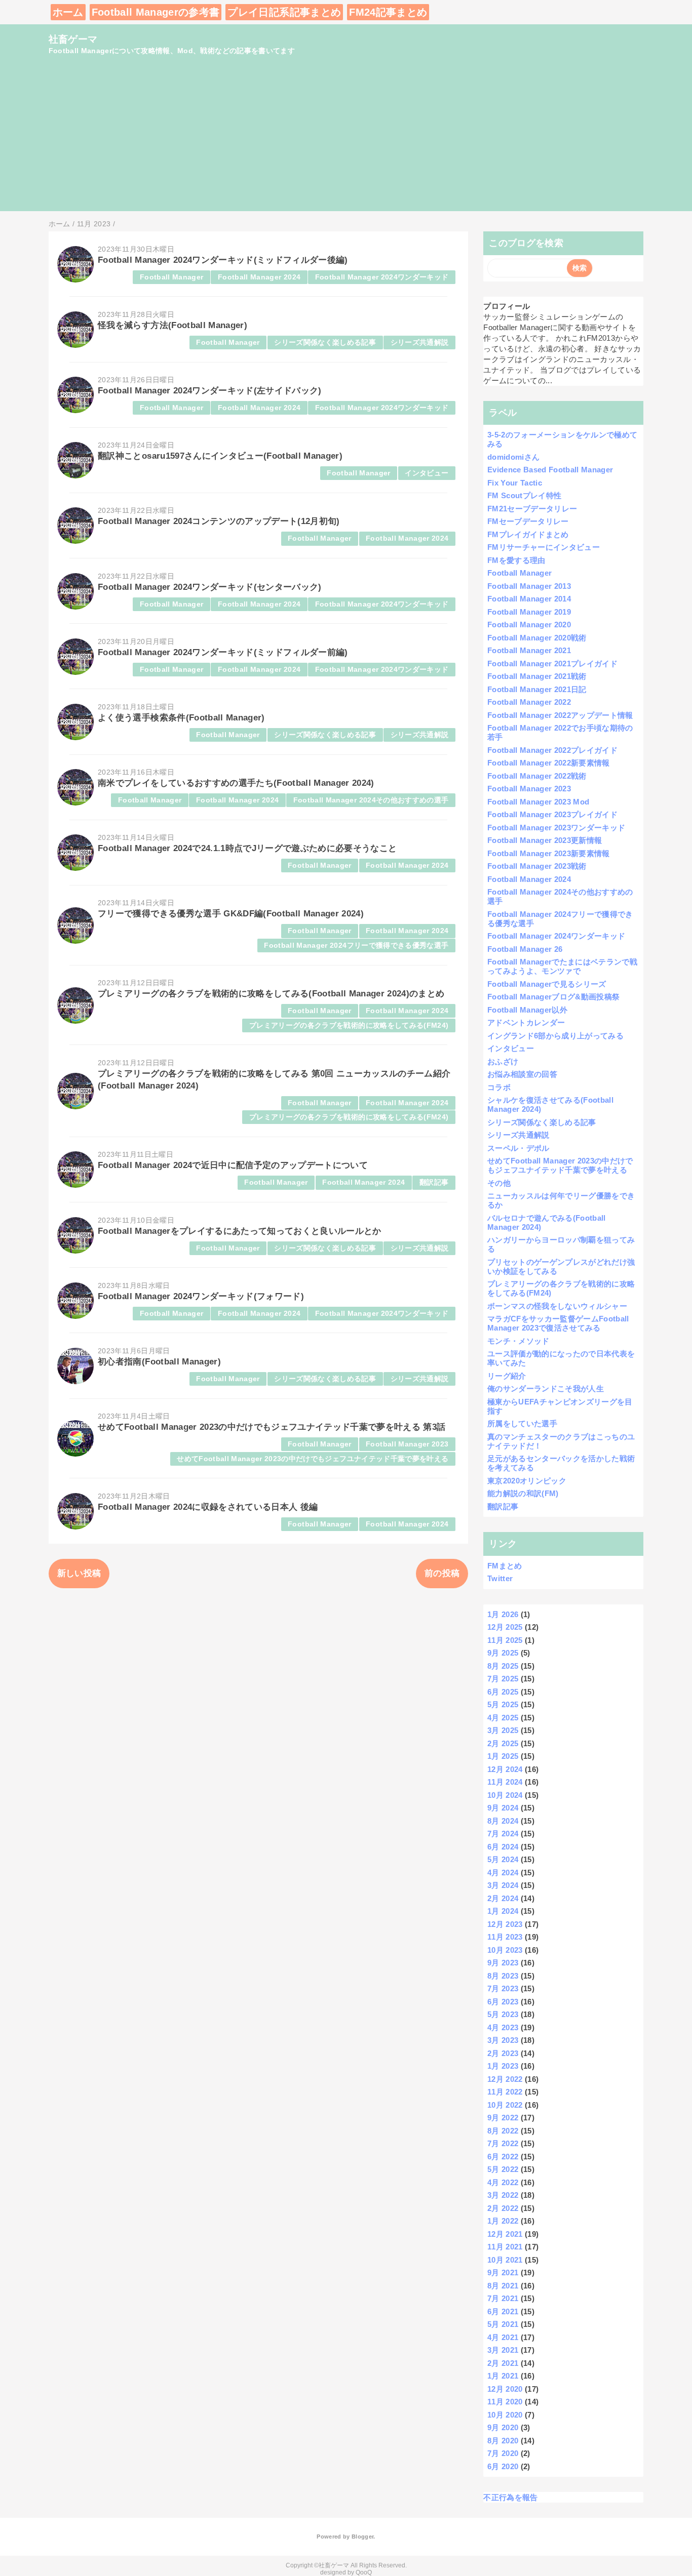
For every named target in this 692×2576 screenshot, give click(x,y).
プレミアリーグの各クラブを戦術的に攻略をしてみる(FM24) (349, 1025)
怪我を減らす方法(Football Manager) (172, 325)
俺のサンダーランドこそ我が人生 (546, 1388)
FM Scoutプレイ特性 (524, 495)
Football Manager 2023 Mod (539, 802)
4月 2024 (503, 1873)
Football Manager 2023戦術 (537, 866)
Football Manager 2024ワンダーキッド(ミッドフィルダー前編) (223, 652)
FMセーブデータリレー (528, 521)
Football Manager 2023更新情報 (545, 840)
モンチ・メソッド (518, 1341)
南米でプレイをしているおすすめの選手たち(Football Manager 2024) (236, 783)
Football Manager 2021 (529, 650)
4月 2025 (503, 1718)
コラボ (499, 1087)
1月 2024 (503, 1911)
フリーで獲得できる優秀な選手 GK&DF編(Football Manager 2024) (231, 914)
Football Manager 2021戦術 (537, 676)
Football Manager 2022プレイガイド (552, 750)
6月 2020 (503, 2466)
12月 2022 (505, 2079)
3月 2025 (503, 1730)
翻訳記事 (434, 1182)
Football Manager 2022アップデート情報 (560, 715)
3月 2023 (503, 2040)
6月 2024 (503, 1847)
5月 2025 (503, 1704)
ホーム (68, 12)
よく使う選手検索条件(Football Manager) (181, 718)
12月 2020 (505, 2389)
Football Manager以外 (527, 1010)
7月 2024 (503, 1834)
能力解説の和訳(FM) (523, 1493)
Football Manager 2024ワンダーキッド (382, 277)
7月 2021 (503, 2298)
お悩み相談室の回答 (522, 1074)
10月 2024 (505, 1795)
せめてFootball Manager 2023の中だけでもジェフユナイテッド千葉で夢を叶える (313, 1459)
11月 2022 (505, 2092)
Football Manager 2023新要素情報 (549, 853)
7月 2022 (503, 2143)
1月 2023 (503, 2066)
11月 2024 (505, 1782)
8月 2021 (503, 2286)
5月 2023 (503, 2014)
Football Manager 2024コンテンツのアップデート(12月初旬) (219, 521)
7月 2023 (503, 1988)
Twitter (500, 1578)
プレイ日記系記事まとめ (284, 12)
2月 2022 (503, 2208)
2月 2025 (503, 1743)
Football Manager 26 (525, 949)
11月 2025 (505, 1640)
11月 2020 (505, 2402)
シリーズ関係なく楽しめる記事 (325, 343)
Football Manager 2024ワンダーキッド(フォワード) (201, 1296)
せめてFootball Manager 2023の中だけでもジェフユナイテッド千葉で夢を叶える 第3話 (272, 1427)
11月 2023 (505, 1937)
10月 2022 (505, 2105)
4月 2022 (503, 2182)
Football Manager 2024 (259, 277)
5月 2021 (503, 2324)
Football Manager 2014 (529, 599)
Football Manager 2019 (529, 612)
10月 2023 (505, 1950)
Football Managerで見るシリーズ (547, 984)
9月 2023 (503, 1963)
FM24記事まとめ (388, 12)
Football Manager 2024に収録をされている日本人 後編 (208, 1507)
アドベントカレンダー (526, 1022)
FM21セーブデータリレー (532, 509)
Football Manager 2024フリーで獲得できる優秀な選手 (356, 945)
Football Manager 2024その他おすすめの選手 (371, 800)
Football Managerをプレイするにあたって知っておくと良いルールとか (240, 1231)
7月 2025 (503, 1679)
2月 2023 (503, 2053)
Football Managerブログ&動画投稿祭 (554, 997)
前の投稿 (442, 1573)
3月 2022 (503, 2195)
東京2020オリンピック (527, 1481)
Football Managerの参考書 (156, 12)
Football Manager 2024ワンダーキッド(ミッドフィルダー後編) (223, 260)
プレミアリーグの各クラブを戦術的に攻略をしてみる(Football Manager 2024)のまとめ (271, 994)
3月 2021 (503, 2350)
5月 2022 (503, 2169)
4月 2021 (503, 2337)
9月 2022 (503, 2118)
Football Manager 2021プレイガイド (552, 663)
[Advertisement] (346, 140)
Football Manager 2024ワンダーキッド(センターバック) (210, 587)
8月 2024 (503, 1821)
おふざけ (503, 1061)
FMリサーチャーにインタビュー (544, 547)
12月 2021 (505, 2234)
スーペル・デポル (518, 1148)
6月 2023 (503, 2002)
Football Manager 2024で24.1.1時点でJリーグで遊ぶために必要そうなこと (247, 848)
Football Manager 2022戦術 (537, 776)
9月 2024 (503, 1808)
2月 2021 (503, 2363)
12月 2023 (505, 1924)
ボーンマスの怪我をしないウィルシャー (557, 1306)
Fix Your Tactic (515, 483)
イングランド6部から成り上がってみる (555, 1036)
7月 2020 (503, 2453)
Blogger (362, 2537)
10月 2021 (505, 2260)
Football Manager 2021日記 (537, 689)
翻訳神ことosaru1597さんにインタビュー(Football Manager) (220, 456)
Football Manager (171, 277)
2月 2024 (503, 1898)
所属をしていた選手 (522, 1423)
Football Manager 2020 (529, 625)
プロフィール (507, 306)
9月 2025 (503, 1653)
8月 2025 (503, 1666)
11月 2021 (505, 2247)
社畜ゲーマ (73, 39)
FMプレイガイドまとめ (528, 534)
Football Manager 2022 (529, 702)
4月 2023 (503, 2027)
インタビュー (427, 473)
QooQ (364, 2572)
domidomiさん (513, 457)
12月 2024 (505, 1769)
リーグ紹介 (507, 1376)
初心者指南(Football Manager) (159, 1362)
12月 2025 (505, 1627)
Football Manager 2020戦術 (537, 638)
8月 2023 (503, 1976)
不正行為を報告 (510, 2497)
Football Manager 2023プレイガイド (552, 814)
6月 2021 (503, 2311)
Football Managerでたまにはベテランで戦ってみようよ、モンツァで (562, 966)
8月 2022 (503, 2131)
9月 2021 (503, 2272)
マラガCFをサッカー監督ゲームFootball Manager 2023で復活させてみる (558, 1323)
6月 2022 (503, 2157)
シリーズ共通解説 (420, 343)
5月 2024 (503, 1859)
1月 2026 (503, 1614)
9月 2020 (503, 2427)
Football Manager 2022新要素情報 (549, 763)
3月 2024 (503, 1885)
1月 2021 (503, 2376)
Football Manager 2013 (529, 586)
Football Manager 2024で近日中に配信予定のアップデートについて (233, 1165)
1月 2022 (503, 2221)
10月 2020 (505, 2415)
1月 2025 (503, 1756)
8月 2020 (503, 2441)
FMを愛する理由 (516, 560)
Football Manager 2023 (407, 1444)
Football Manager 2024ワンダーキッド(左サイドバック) (210, 391)
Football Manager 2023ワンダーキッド (556, 828)
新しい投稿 (79, 1573)
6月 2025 (503, 1692)
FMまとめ (505, 1566)
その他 (499, 1183)
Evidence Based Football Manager (550, 470)
